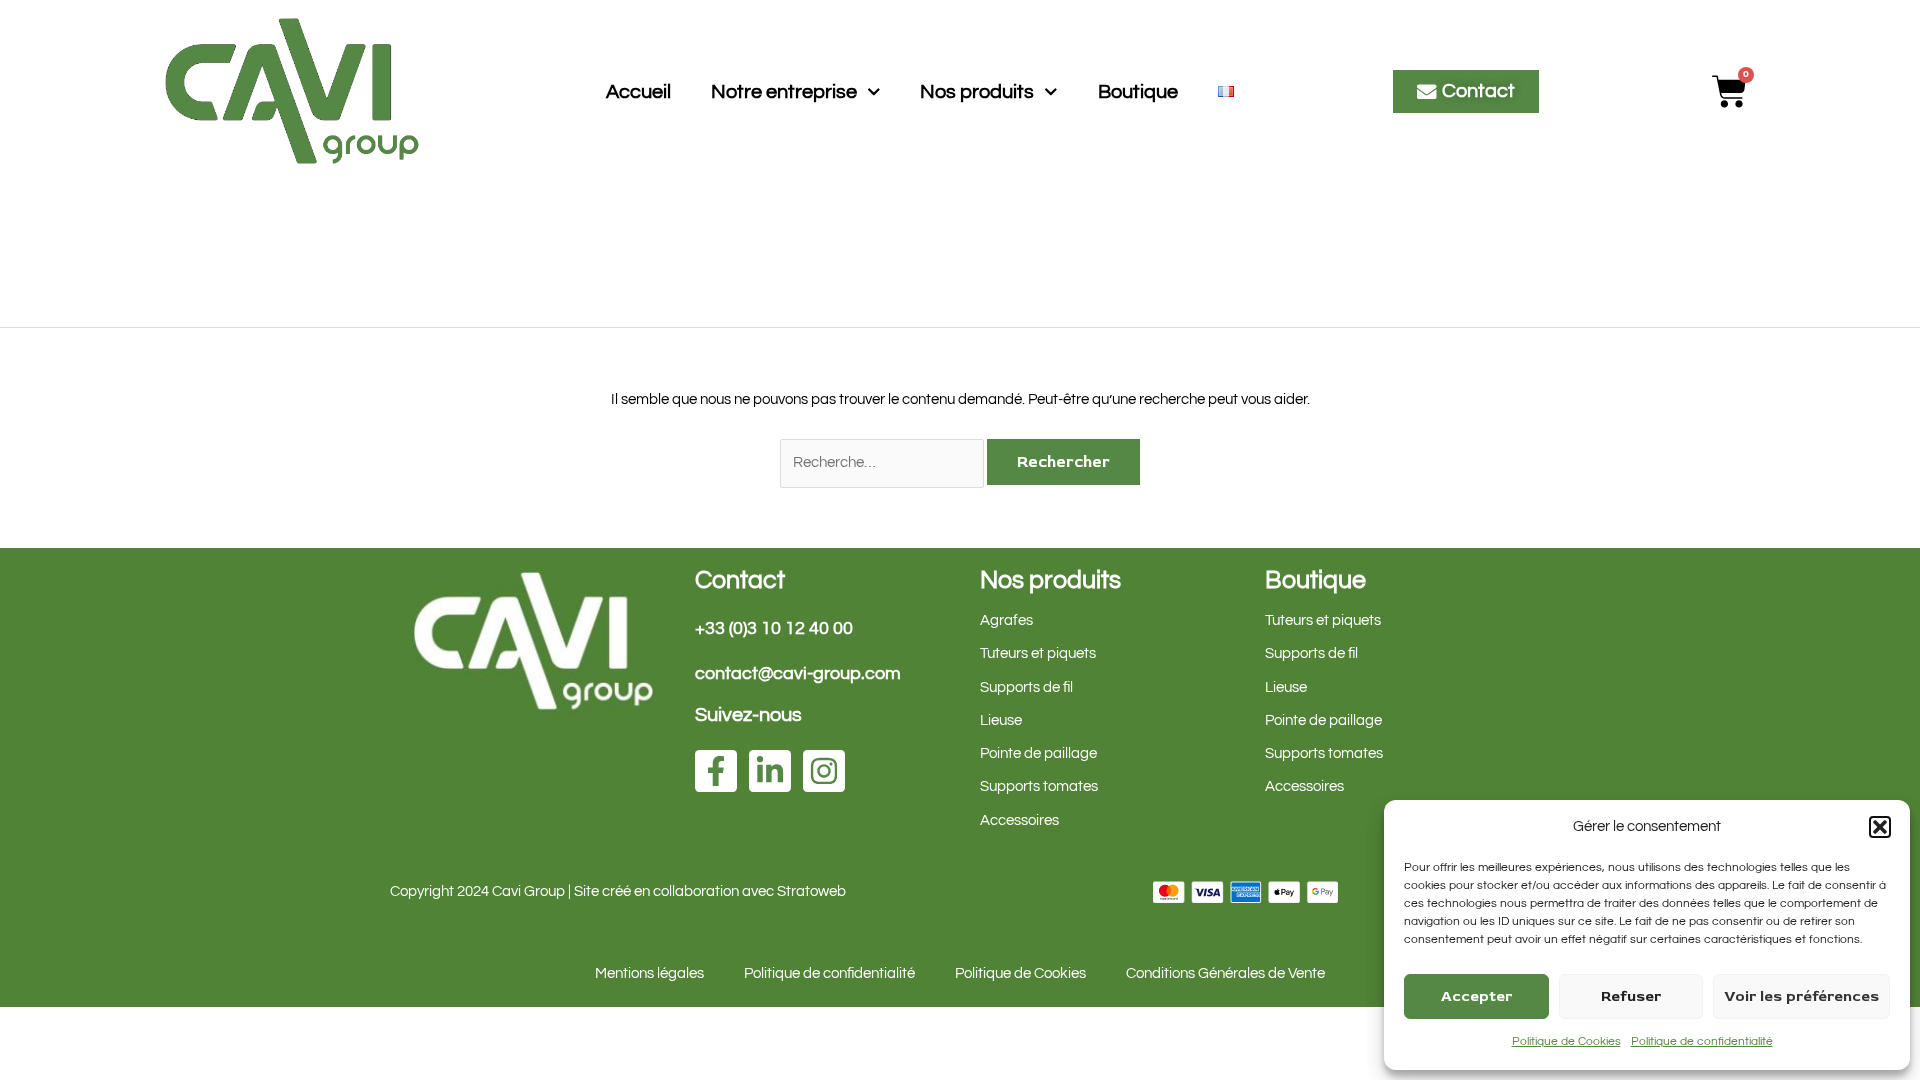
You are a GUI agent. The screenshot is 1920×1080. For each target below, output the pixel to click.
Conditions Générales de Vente (1225, 973)
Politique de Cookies (1566, 1041)
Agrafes (1006, 620)
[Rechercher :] (883, 462)
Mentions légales (649, 973)
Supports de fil (1026, 687)
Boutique (1138, 92)
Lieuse (1001, 720)
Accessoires (1019, 820)
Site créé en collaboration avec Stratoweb (710, 891)
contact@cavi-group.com (798, 673)
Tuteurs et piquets (1038, 653)
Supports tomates (1039, 786)
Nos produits (977, 92)
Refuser (1631, 996)
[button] (1880, 827)
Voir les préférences (1801, 996)
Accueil (638, 92)
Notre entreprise (784, 92)
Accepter (1476, 996)
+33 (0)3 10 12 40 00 (774, 628)
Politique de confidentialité (1702, 1041)
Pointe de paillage (1038, 753)
